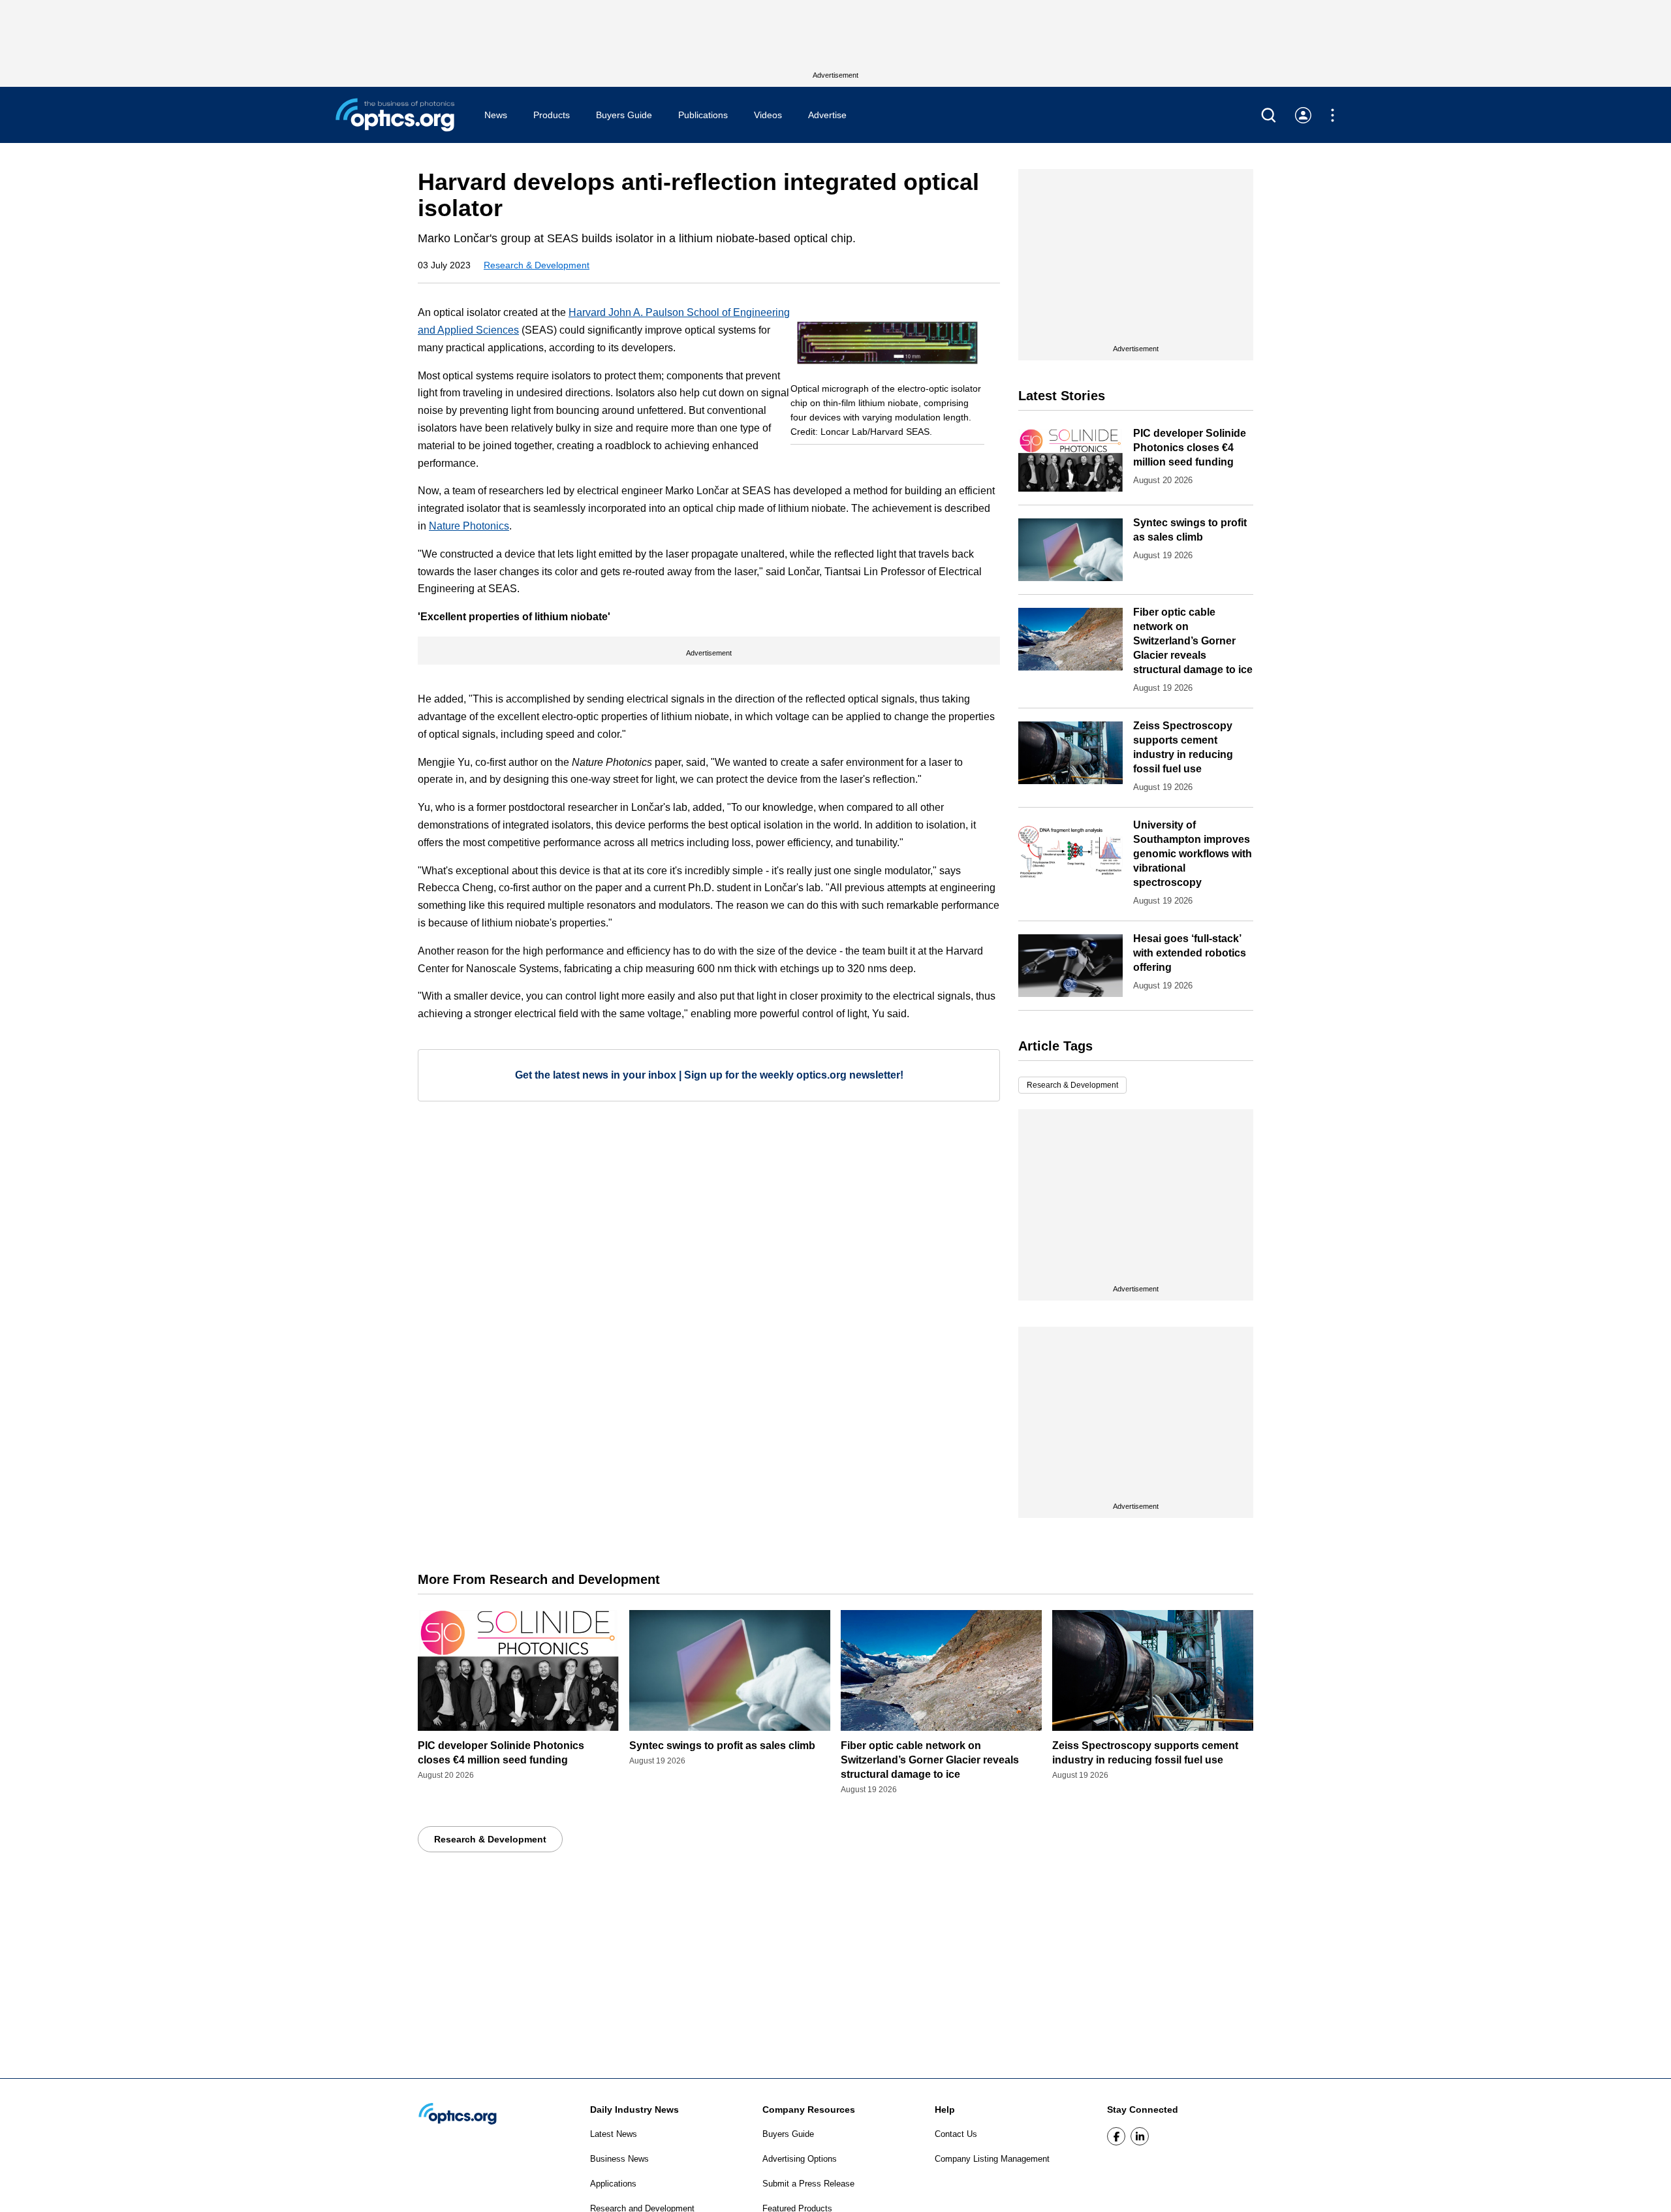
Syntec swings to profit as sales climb (722, 1746)
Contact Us (956, 2134)
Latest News (614, 2134)
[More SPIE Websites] (1333, 115)
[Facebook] (1116, 2136)
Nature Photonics (469, 526)
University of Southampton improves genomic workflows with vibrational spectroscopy (1193, 854)
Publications (703, 115)
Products (552, 115)
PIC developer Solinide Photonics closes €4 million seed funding (1190, 448)
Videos (768, 115)
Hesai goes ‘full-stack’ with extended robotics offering (1190, 953)
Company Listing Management (992, 2159)
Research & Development (537, 265)
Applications (613, 2184)
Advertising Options (800, 2159)
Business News (619, 2159)
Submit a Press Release (808, 2184)
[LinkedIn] (1140, 2136)
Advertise (827, 115)
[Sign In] (1303, 115)
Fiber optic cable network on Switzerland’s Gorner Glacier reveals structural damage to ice (1193, 641)
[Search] (1269, 115)
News (496, 115)
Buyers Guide (624, 115)
